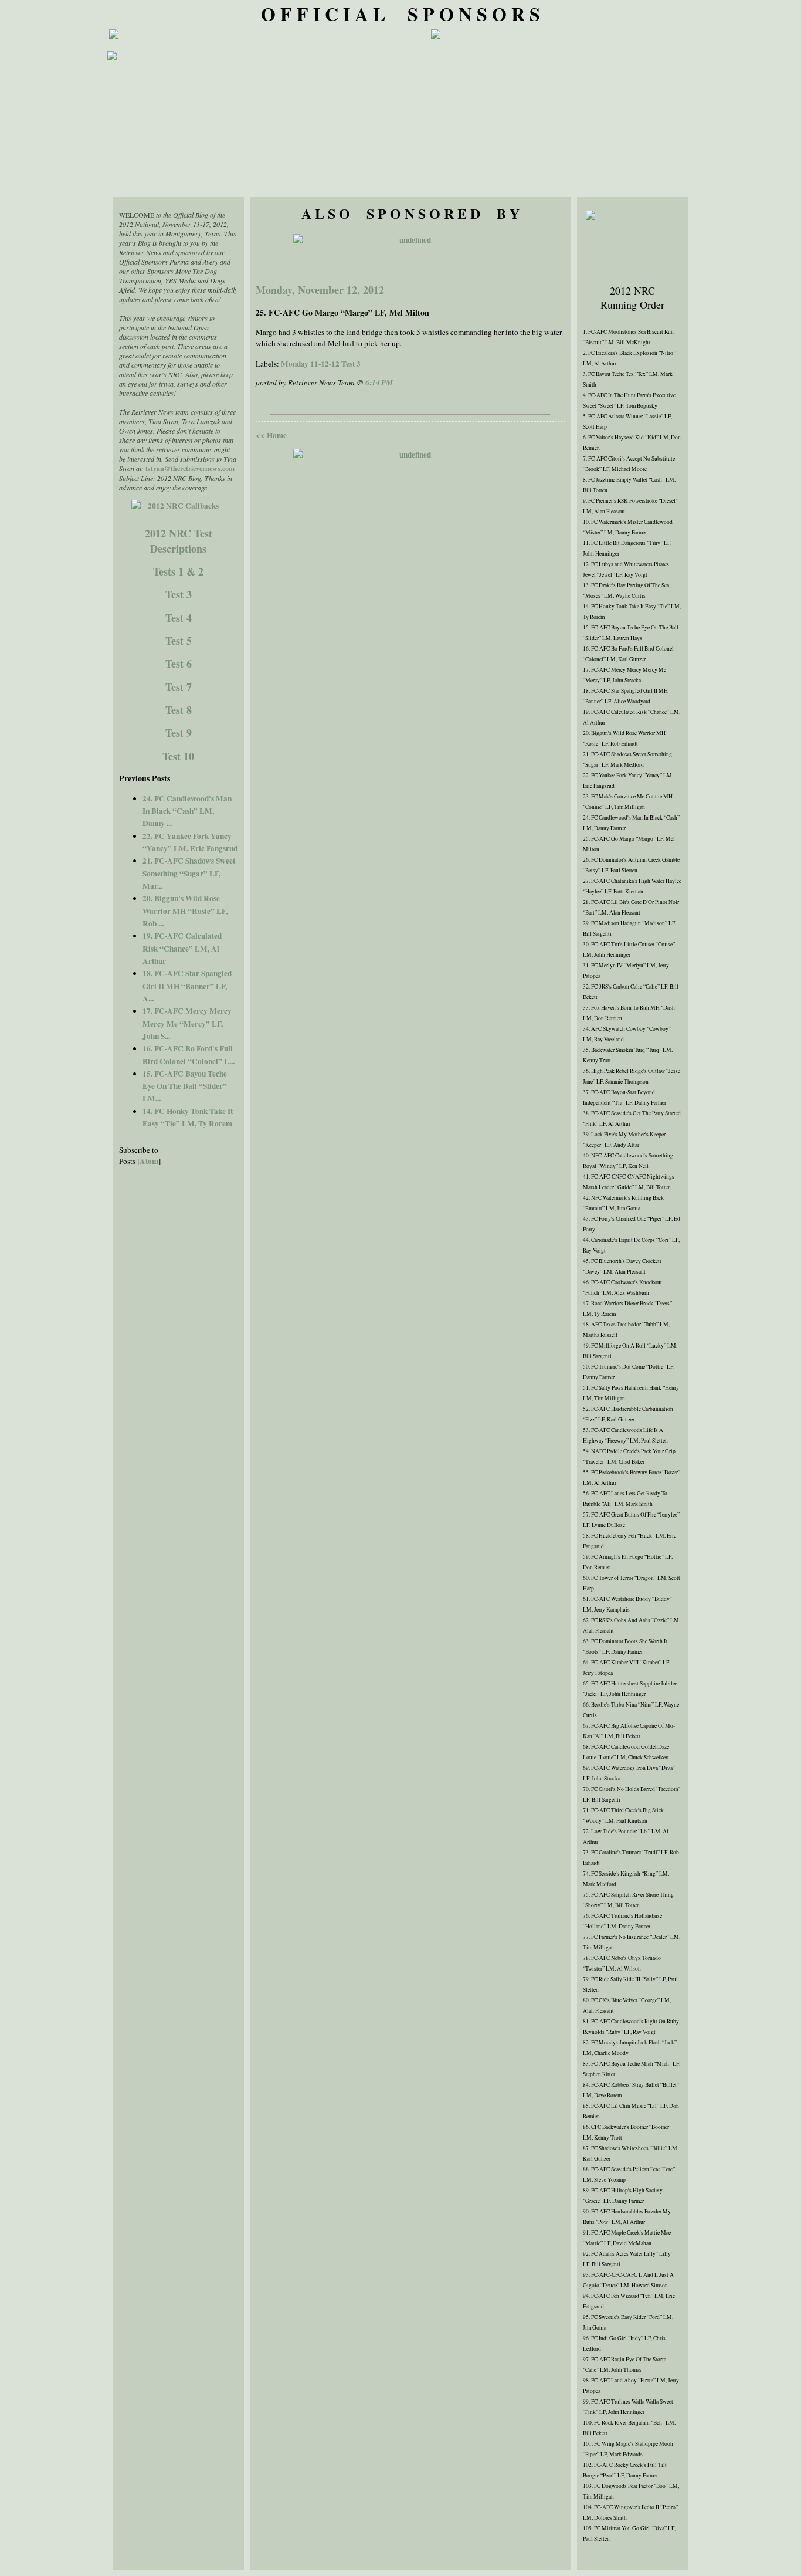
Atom (149, 1161)
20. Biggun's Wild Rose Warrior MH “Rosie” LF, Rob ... (185, 911)
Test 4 (179, 618)
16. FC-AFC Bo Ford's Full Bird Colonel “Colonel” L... (189, 1055)
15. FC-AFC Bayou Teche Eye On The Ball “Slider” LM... (185, 1086)
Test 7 (179, 687)
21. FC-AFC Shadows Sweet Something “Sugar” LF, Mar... (189, 873)
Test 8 (179, 710)
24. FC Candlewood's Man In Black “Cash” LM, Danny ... (187, 811)
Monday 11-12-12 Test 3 (321, 364)
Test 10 (178, 756)
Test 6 (179, 664)
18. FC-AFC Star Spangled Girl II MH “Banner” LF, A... (187, 986)
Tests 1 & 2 (178, 571)
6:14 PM (379, 382)
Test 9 (179, 733)
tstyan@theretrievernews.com (190, 468)
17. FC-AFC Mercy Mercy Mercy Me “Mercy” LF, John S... (187, 1023)
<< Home (271, 435)
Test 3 (179, 594)
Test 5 (179, 641)
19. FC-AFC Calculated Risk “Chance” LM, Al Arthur (182, 948)
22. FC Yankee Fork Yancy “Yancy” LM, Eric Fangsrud (190, 842)
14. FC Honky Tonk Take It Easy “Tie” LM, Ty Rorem (188, 1117)
